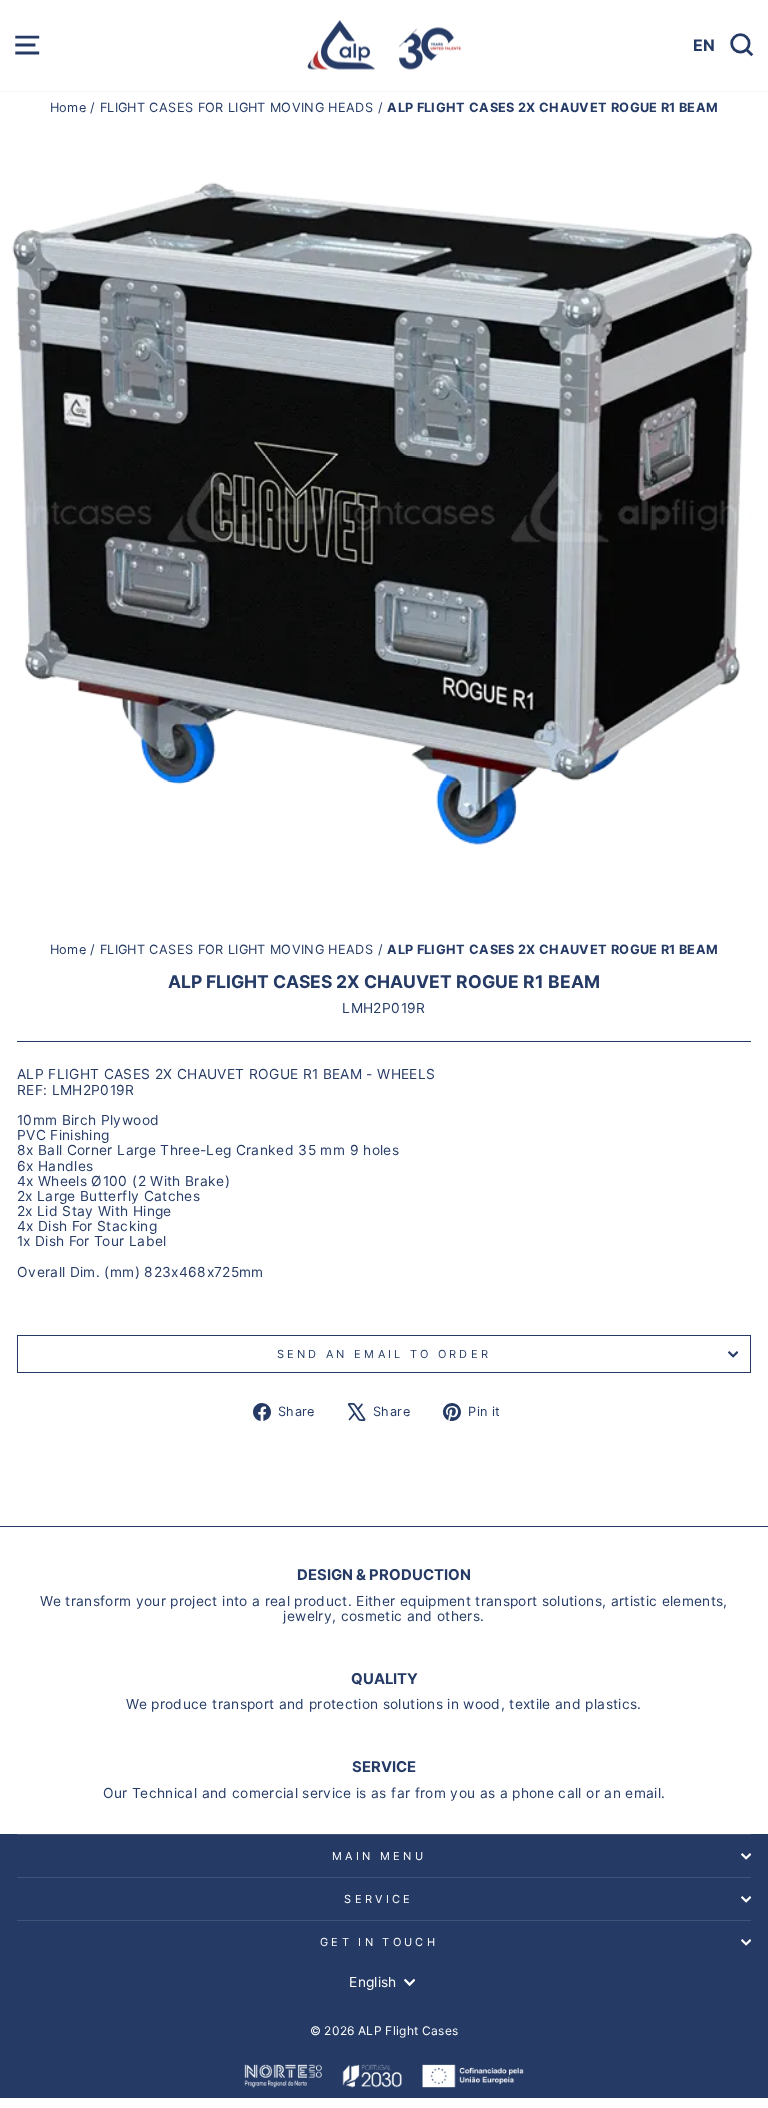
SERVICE (378, 1899)
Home (70, 107)
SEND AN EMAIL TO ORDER (384, 1354)
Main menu (379, 1856)
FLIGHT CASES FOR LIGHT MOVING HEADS (236, 107)
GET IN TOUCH (379, 1942)
